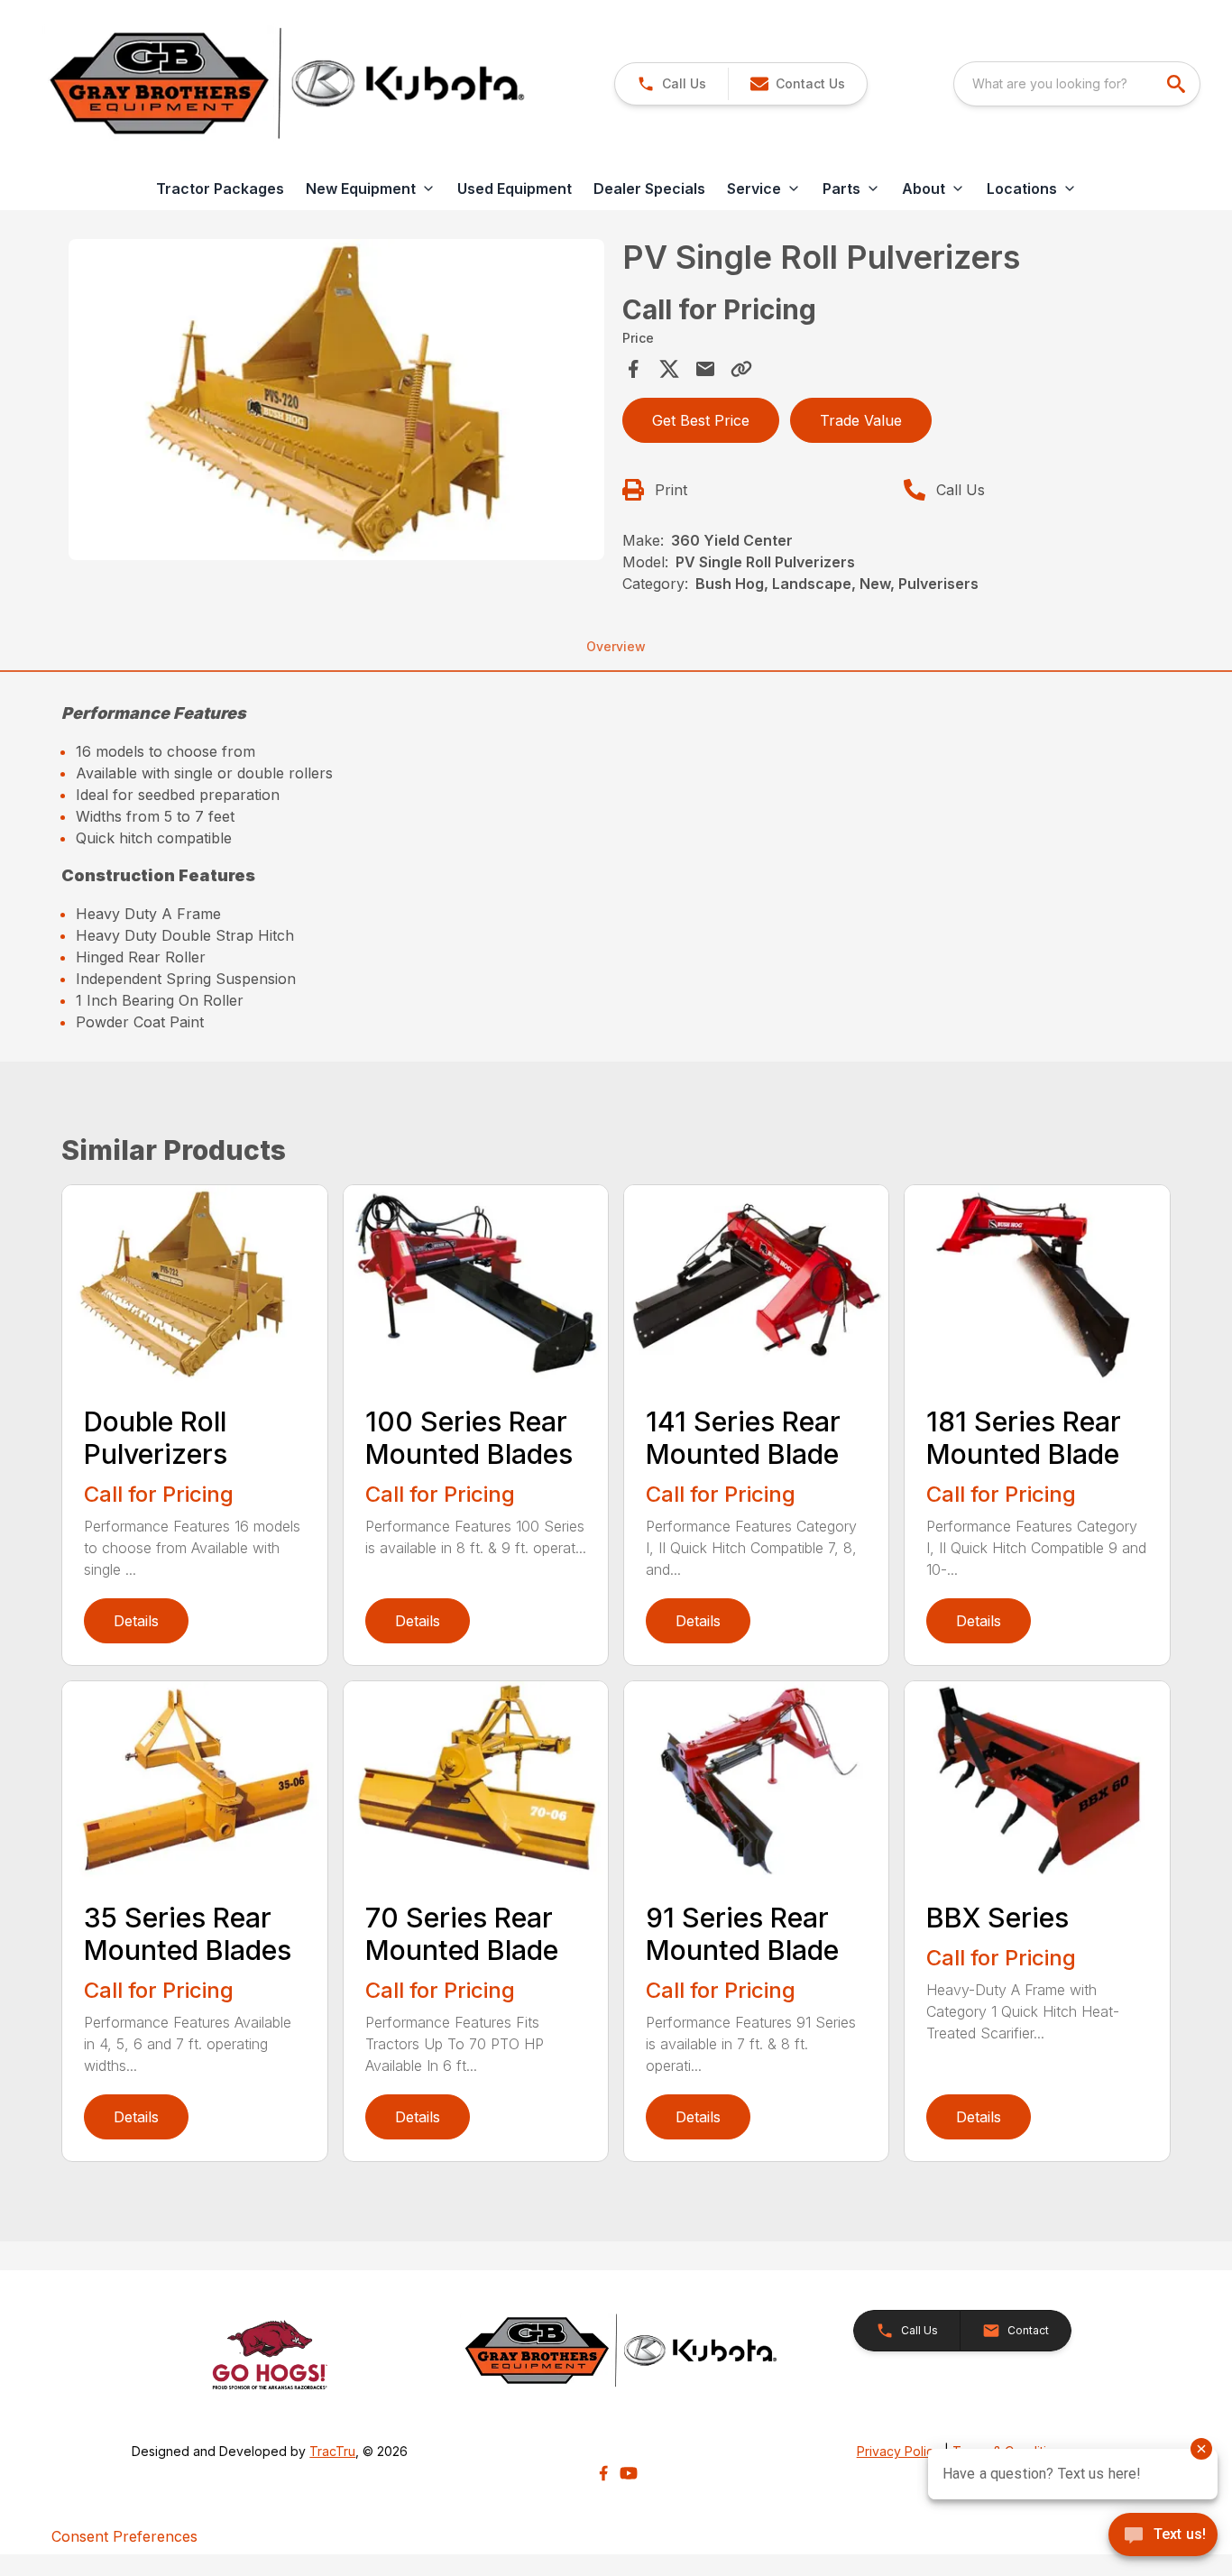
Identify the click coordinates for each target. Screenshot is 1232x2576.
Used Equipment (515, 189)
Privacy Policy (899, 2451)
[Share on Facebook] (633, 369)
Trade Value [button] (861, 420)
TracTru (332, 2451)
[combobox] (1077, 84)
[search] (1178, 84)
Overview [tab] (616, 646)
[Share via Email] (705, 369)
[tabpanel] (336, 402)
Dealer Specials (649, 189)
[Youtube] (629, 2473)
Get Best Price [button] (701, 420)
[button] (671, 84)
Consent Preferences (124, 2536)
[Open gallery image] (336, 400)
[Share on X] (669, 369)
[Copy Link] (741, 369)
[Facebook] (603, 2473)
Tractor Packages (220, 189)
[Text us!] (1163, 2536)
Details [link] (136, 1621)
